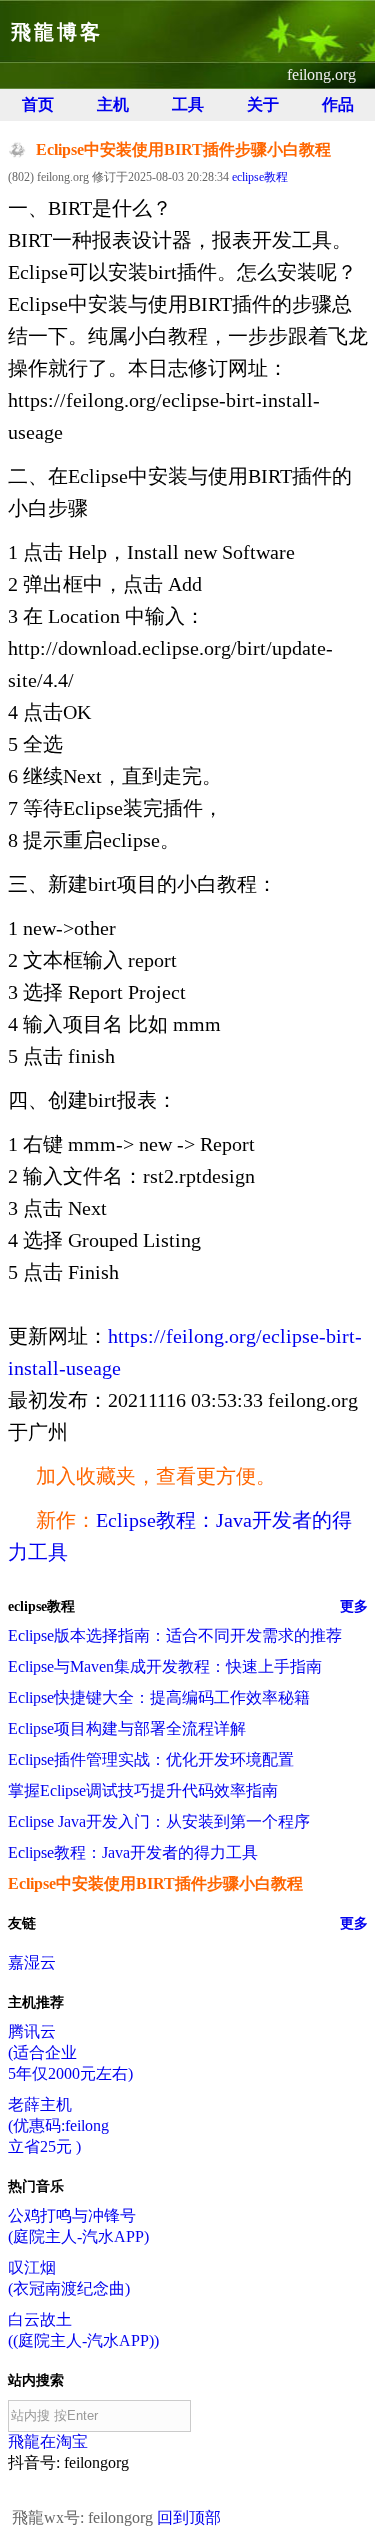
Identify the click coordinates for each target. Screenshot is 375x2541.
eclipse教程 (260, 177)
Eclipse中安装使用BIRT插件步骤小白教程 (155, 1883)
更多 (354, 1606)
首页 (38, 104)
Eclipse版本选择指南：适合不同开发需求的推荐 (175, 1635)
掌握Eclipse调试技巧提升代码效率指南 (143, 1790)
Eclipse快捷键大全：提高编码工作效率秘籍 (159, 1697)
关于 (263, 104)
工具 (188, 104)
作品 (338, 104)
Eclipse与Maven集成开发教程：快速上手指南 (165, 1666)
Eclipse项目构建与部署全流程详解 (127, 1728)
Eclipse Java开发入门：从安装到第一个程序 (159, 1821)
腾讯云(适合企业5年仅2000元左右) (70, 2052)
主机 (113, 104)
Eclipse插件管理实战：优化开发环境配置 (151, 1759)
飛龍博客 (57, 32)
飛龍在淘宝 (48, 2441)
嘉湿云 (32, 1962)
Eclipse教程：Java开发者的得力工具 (133, 1852)
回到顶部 (189, 2517)
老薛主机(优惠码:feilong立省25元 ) (58, 2125)
